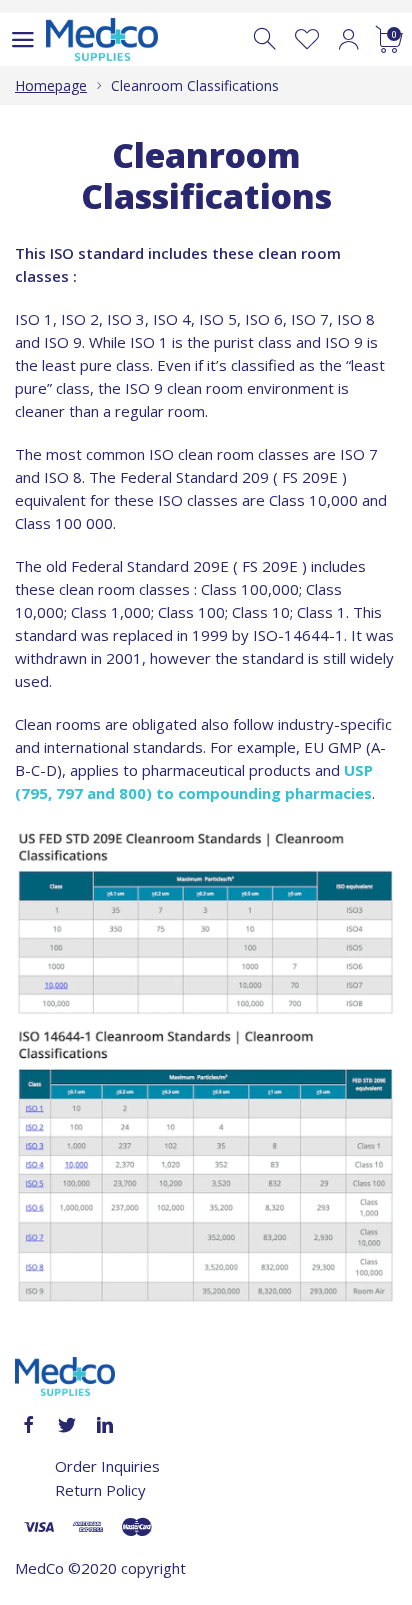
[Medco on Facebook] (29, 1425)
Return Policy (100, 1490)
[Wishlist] (307, 39)
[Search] (266, 39)
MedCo (39, 1568)
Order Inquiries (107, 1466)
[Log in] (348, 39)
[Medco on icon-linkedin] (105, 1425)
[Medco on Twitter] (67, 1425)
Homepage (51, 85)
